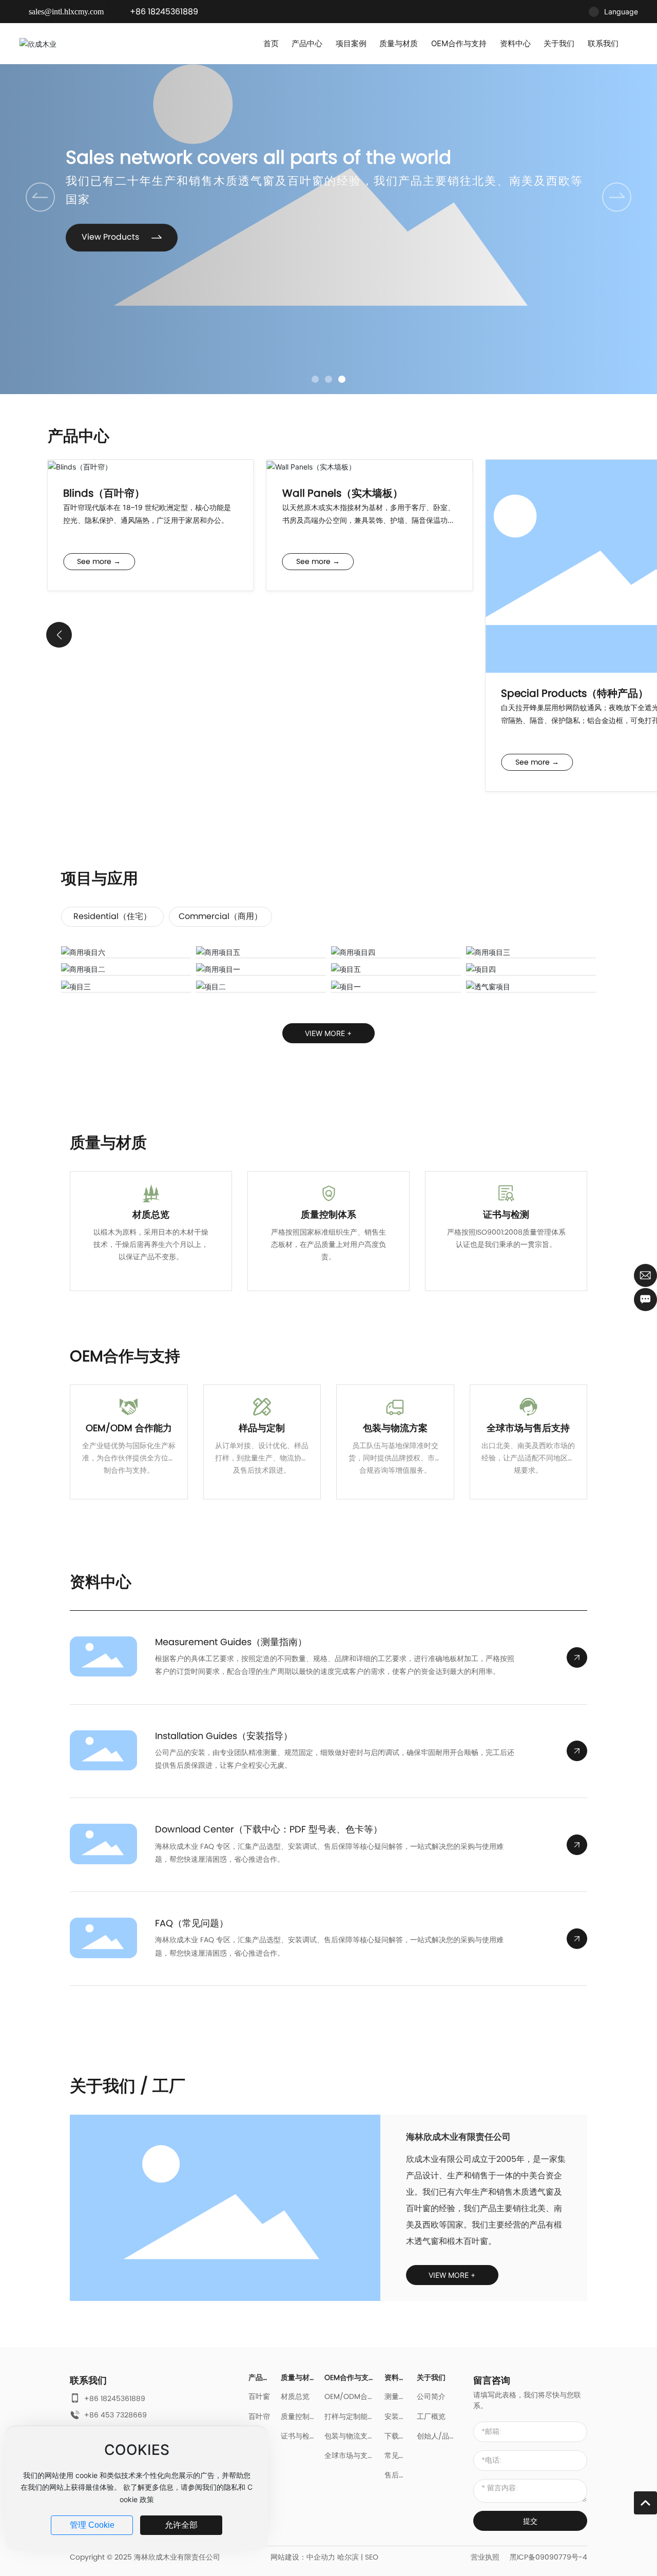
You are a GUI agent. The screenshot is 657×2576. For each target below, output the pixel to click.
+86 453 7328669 (115, 2415)
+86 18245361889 (164, 12)
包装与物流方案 (395, 1428)
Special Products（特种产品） (575, 693)
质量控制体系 (328, 1214)
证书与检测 (506, 1214)
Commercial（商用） (220, 916)
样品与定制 (262, 1428)
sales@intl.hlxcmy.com (66, 12)
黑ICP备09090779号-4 (548, 2557)
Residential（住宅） (112, 916)
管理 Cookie (92, 2525)
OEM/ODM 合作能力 (129, 1428)
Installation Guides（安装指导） (224, 1736)
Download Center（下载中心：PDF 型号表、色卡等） (269, 1829)
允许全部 (181, 2525)
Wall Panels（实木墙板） (343, 493)
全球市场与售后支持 (528, 1428)
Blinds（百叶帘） (104, 493)
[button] (315, 379)
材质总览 (151, 1214)
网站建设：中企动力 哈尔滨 (315, 2557)
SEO (372, 2557)
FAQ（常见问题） (192, 1923)
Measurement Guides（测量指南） (231, 1642)
